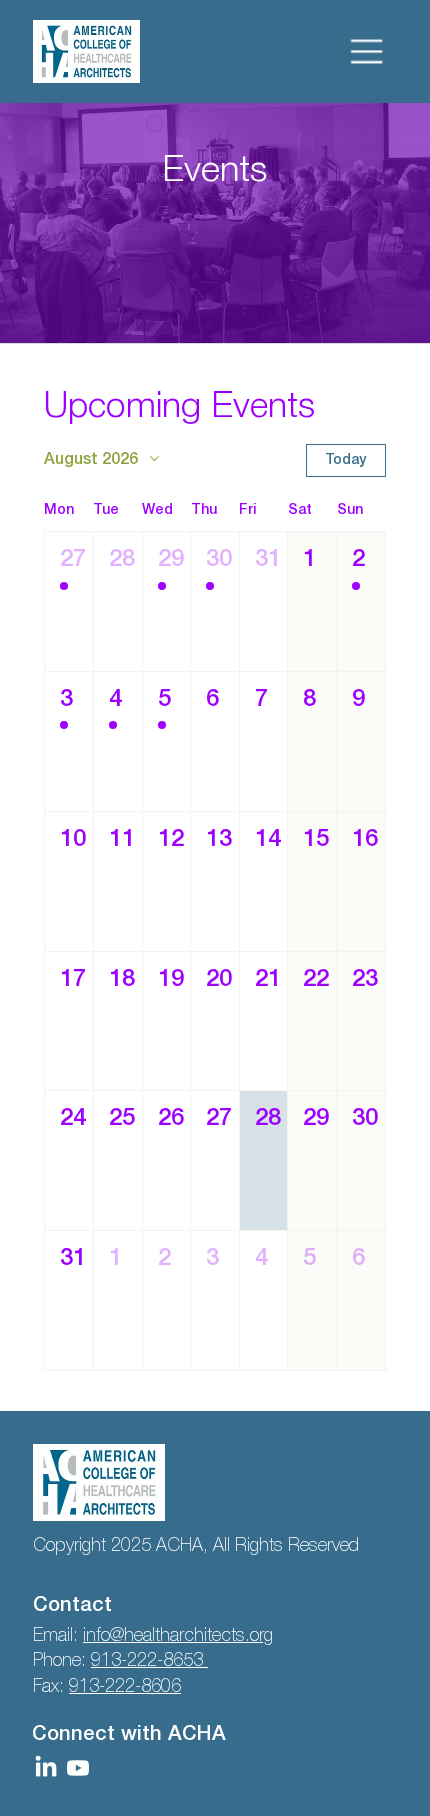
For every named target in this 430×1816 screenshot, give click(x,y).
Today (345, 460)
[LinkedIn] (46, 1768)
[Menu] (367, 51)
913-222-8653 (149, 1661)
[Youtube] (78, 1768)
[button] (69, 601)
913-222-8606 (125, 1687)
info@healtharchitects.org (178, 1636)
